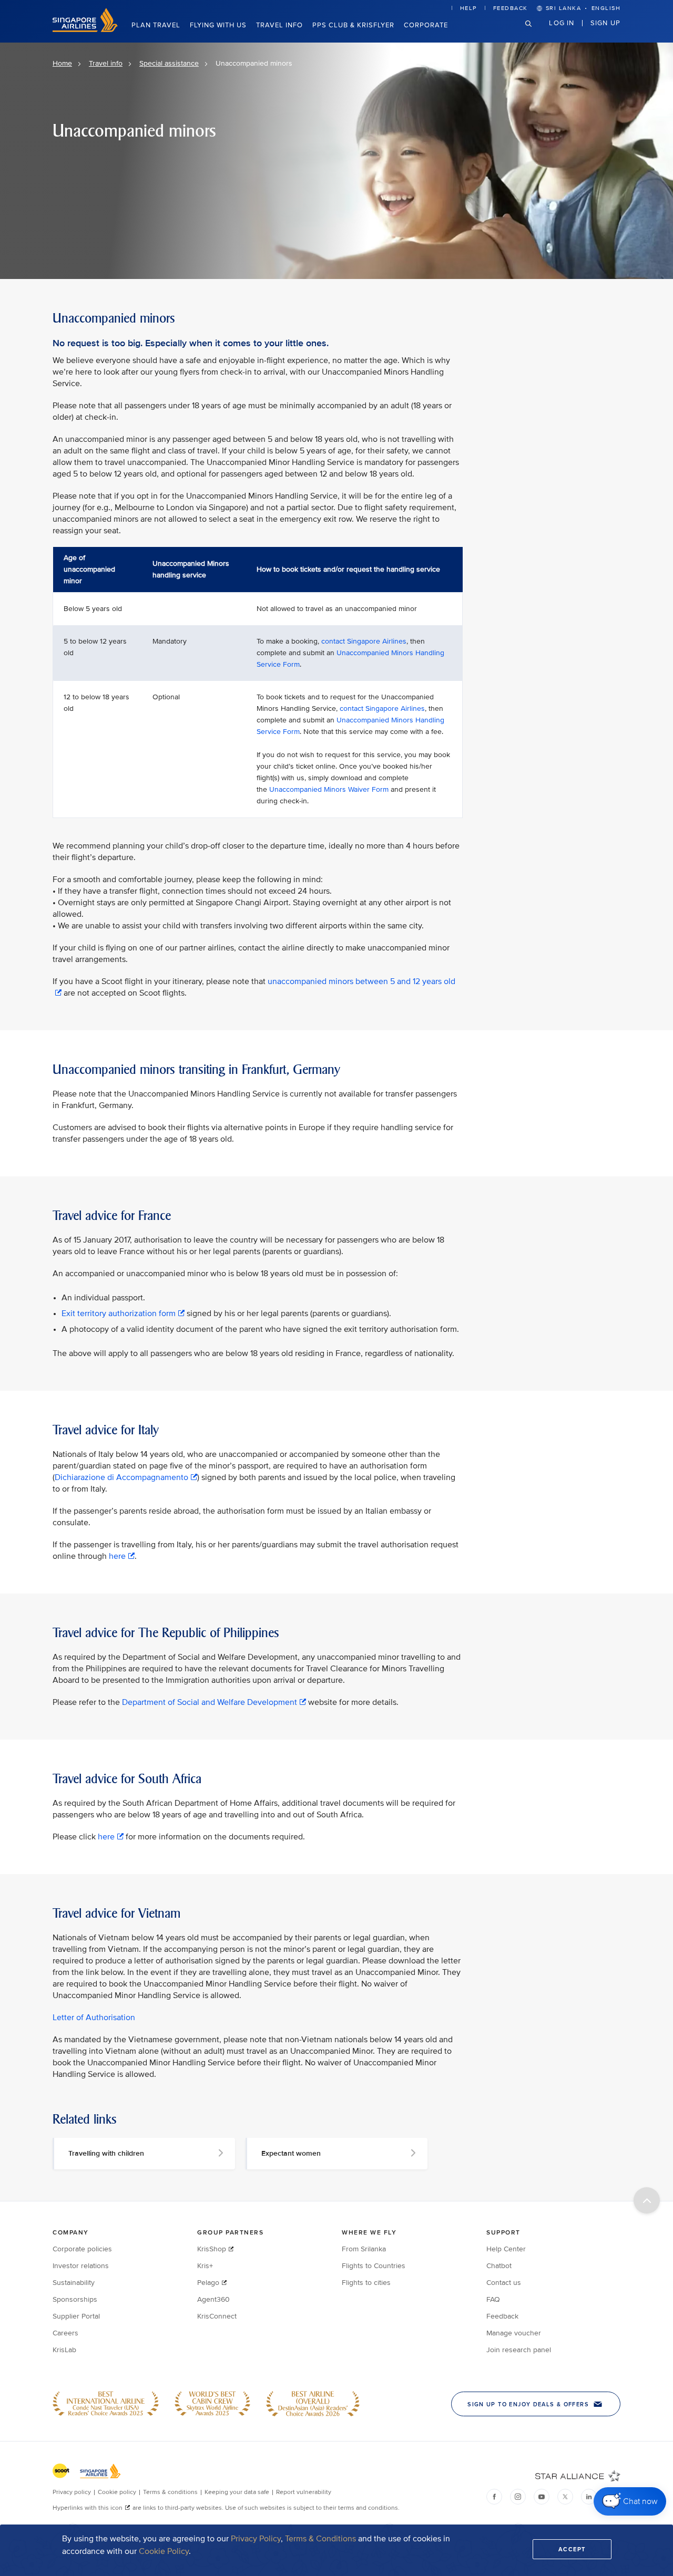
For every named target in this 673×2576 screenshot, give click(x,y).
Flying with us (218, 25)
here (117, 1556)
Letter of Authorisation (94, 2018)
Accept (572, 2549)
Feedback (511, 8)
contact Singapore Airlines (364, 641)
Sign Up (605, 23)
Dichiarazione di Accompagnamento (121, 1477)
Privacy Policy (256, 2539)
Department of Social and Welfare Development (210, 1702)
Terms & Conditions (320, 2539)
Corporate (426, 25)
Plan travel (156, 25)
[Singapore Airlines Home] (85, 30)
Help (468, 8)
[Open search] (535, 32)
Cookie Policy (164, 2551)
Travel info (279, 25)
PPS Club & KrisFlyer (353, 25)
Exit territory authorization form (119, 1313)
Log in (562, 23)
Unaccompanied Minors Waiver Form (329, 789)
